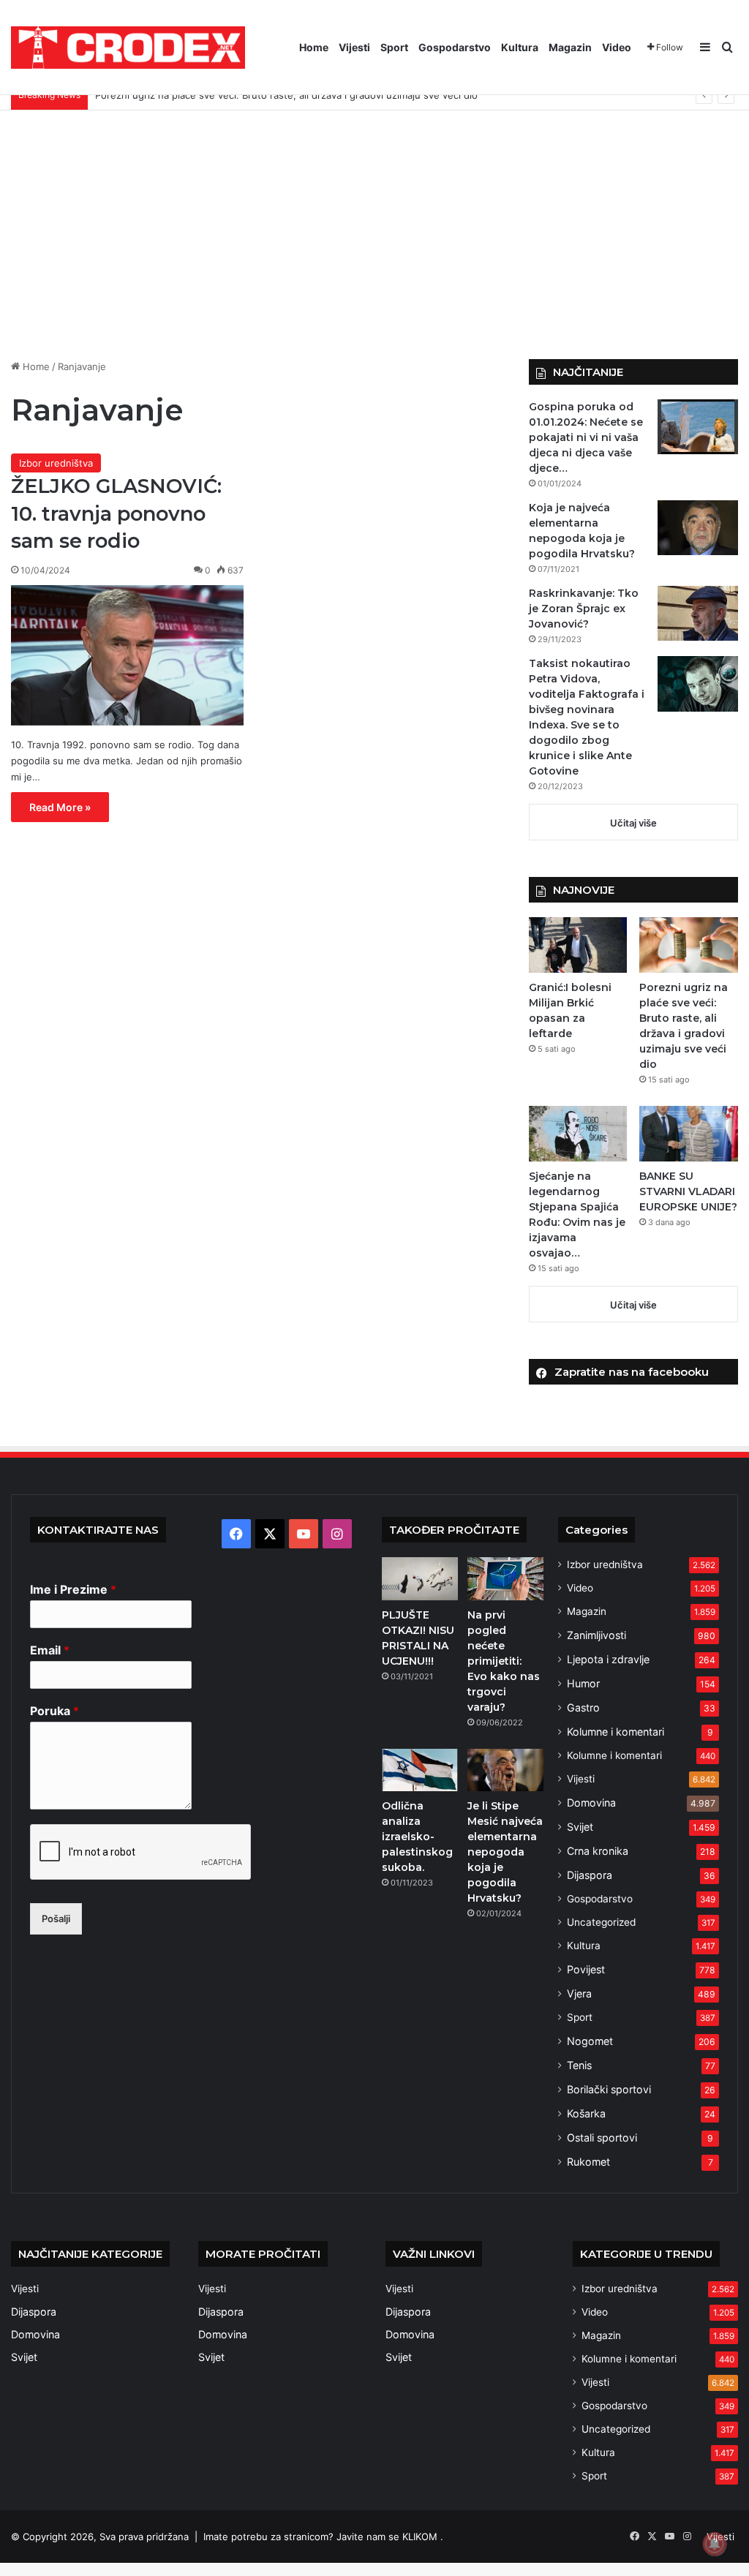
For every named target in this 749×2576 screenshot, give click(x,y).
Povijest (586, 1969)
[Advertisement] (374, 235)
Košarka (586, 2113)
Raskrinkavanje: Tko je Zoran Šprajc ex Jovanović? (584, 609)
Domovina (591, 1803)
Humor (583, 1683)
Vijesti (354, 47)
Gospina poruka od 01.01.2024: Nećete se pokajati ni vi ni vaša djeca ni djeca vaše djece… (586, 437)
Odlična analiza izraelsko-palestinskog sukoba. (417, 1837)
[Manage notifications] (715, 2544)
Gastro (583, 1707)
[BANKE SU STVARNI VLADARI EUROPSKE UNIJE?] (689, 1134)
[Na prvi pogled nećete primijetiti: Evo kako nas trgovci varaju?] (505, 1578)
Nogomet (590, 2041)
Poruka (54, 1711)
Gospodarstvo (455, 47)
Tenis (579, 2065)
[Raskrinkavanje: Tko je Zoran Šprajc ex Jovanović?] (698, 613)
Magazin (570, 47)
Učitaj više (633, 823)
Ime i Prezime (73, 1589)
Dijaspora (590, 1875)
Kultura (520, 47)
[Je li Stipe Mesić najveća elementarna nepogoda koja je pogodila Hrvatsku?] (505, 1770)
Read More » (60, 807)
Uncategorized (601, 1922)
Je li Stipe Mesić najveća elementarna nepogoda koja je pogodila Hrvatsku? (505, 1852)
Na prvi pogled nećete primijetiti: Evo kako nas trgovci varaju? (504, 1661)
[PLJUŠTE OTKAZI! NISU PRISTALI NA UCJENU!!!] (420, 1578)
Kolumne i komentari (616, 1732)
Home (314, 47)
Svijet (580, 1827)
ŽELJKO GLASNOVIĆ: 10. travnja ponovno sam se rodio (116, 514)
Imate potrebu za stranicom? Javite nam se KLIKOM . (323, 2537)
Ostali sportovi (602, 2138)
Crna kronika (598, 1851)
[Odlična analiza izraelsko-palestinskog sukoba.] (420, 1770)
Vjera (579, 1993)
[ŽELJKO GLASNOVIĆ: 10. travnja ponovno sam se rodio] (127, 655)
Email (50, 1650)
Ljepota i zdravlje (608, 1659)
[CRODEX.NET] (128, 48)
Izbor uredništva (56, 463)
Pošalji (56, 1918)
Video (617, 47)
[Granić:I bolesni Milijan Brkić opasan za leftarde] (578, 945)
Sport (394, 47)
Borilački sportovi (609, 2089)
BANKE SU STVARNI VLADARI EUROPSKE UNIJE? (688, 1191)
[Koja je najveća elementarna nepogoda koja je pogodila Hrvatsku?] (698, 528)
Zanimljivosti (596, 1635)
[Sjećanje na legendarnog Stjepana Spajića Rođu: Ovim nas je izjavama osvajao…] (578, 1134)
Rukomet (588, 2162)
